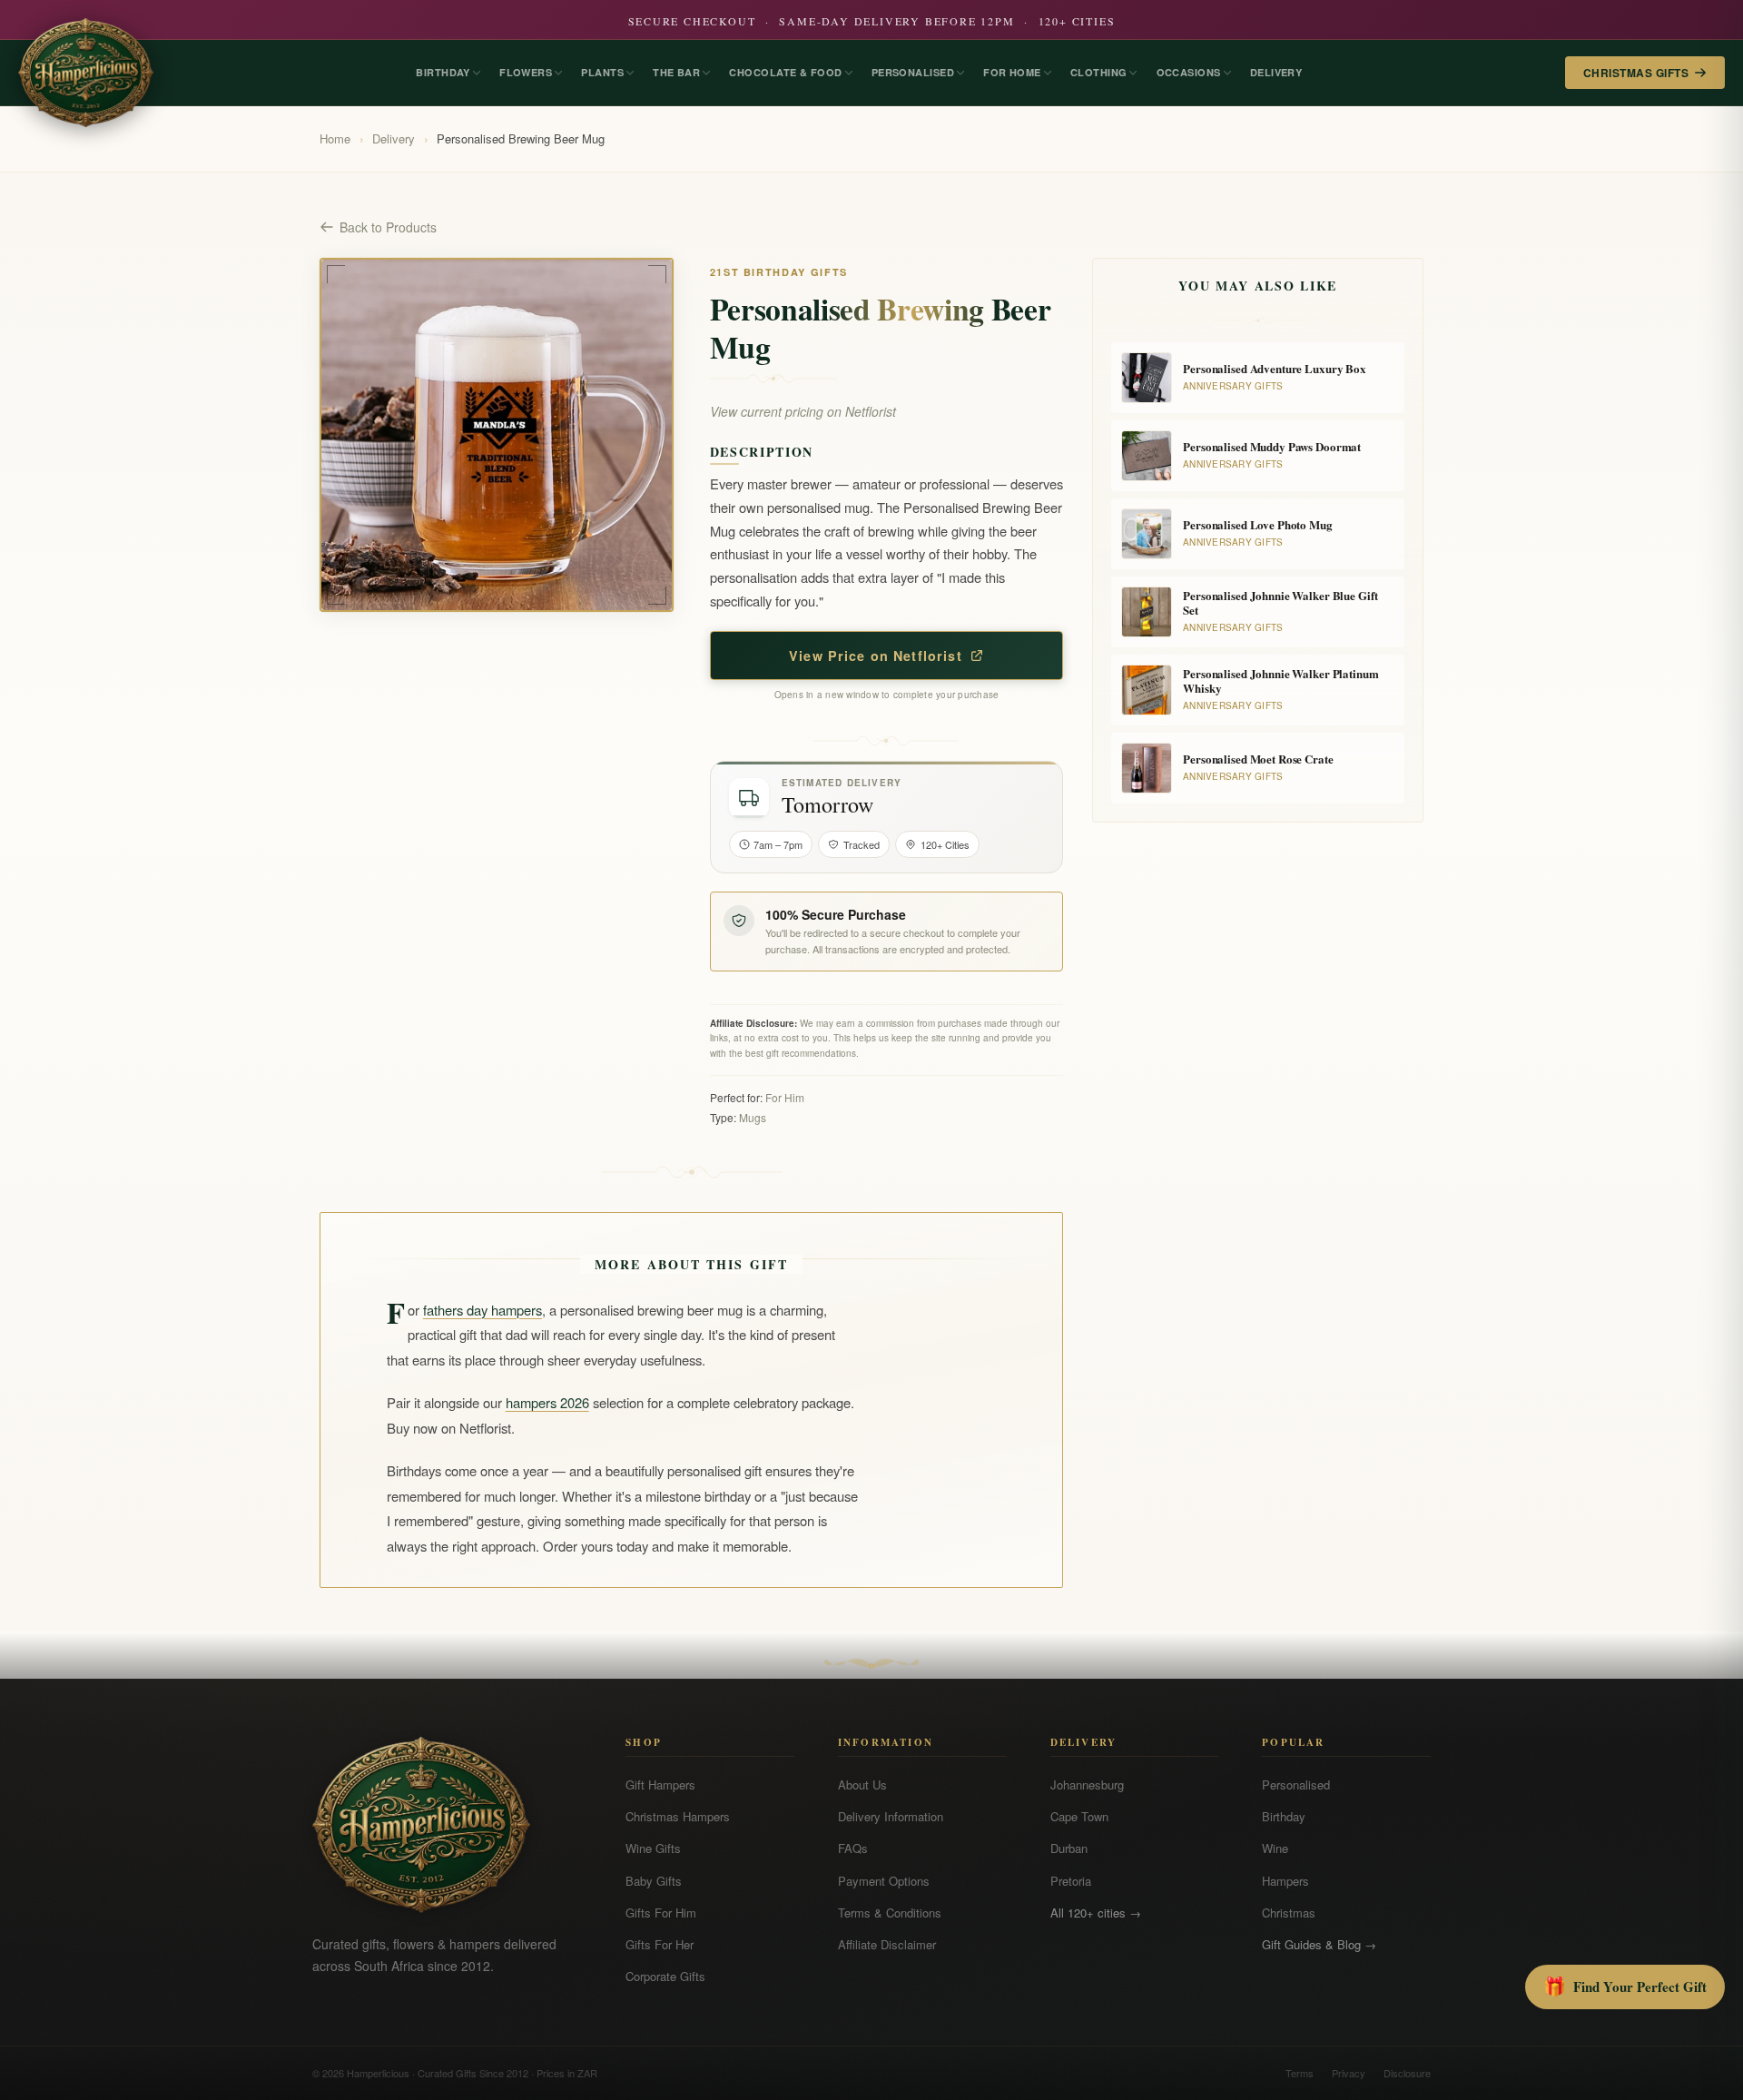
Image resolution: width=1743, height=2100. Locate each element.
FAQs (853, 1848)
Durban (1069, 1848)
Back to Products (388, 227)
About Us (862, 1785)
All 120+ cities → (1096, 1913)
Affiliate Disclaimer (887, 1944)
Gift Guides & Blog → (1319, 1944)
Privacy (1349, 2073)
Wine (1275, 1848)
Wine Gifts (653, 1848)
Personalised (1296, 1785)
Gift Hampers (660, 1785)
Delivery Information (891, 1816)
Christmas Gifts (1636, 73)
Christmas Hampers (678, 1816)
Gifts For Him (661, 1913)
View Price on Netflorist (876, 656)
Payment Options (884, 1881)
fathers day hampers (483, 1310)
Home (335, 138)
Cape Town (1079, 1816)
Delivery (394, 138)
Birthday (1284, 1816)
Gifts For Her (660, 1944)
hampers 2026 (547, 1402)
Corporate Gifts (665, 1976)
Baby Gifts (654, 1881)
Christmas (1289, 1913)
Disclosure (1407, 2073)
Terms (1300, 2073)
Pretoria (1071, 1881)
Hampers (1285, 1881)
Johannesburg (1087, 1785)
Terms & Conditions (890, 1913)
